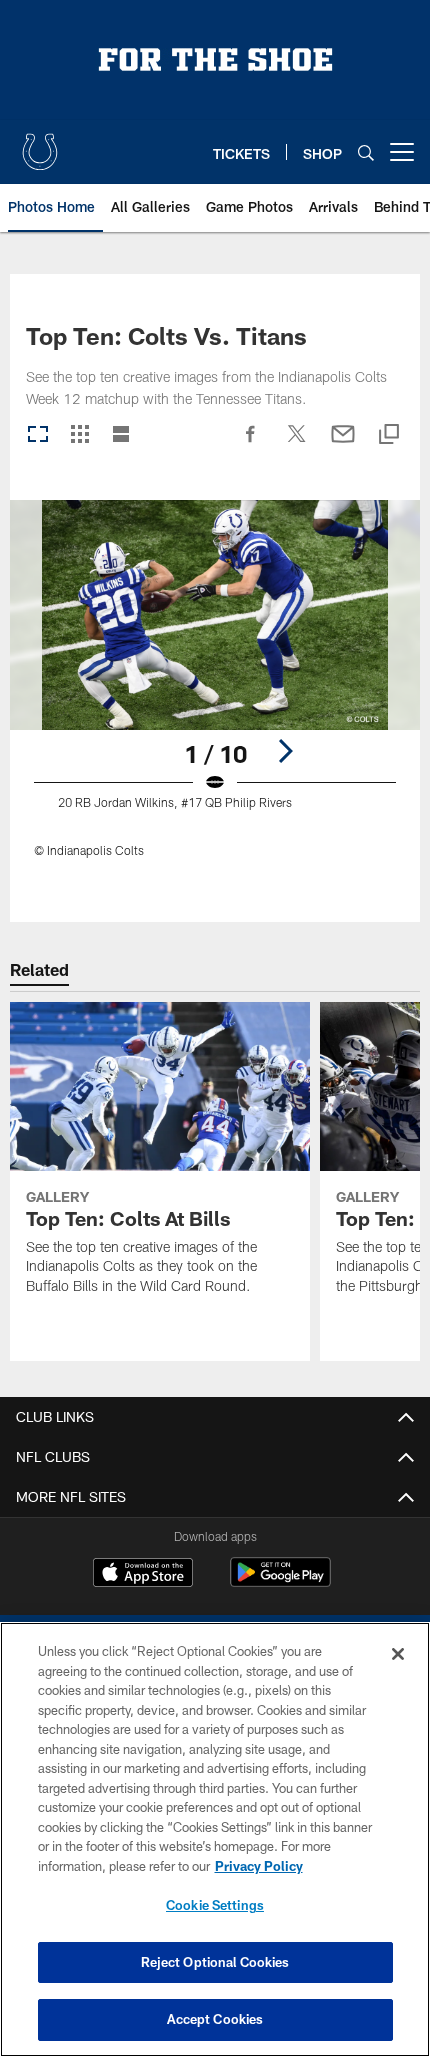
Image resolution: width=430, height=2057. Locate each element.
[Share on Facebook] (251, 444)
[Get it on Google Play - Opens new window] (280, 1582)
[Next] (285, 751)
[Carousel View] (38, 435)
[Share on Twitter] (297, 444)
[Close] (398, 1654)
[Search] (366, 152)
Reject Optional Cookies (215, 1962)
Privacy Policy (259, 1866)
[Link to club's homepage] (40, 144)
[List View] (121, 435)
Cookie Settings (215, 1905)
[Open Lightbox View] (215, 691)
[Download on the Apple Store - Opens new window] (143, 1575)
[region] (215, 1839)
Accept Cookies (215, 2019)
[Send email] (343, 444)
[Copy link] (389, 435)
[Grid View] (79, 435)
